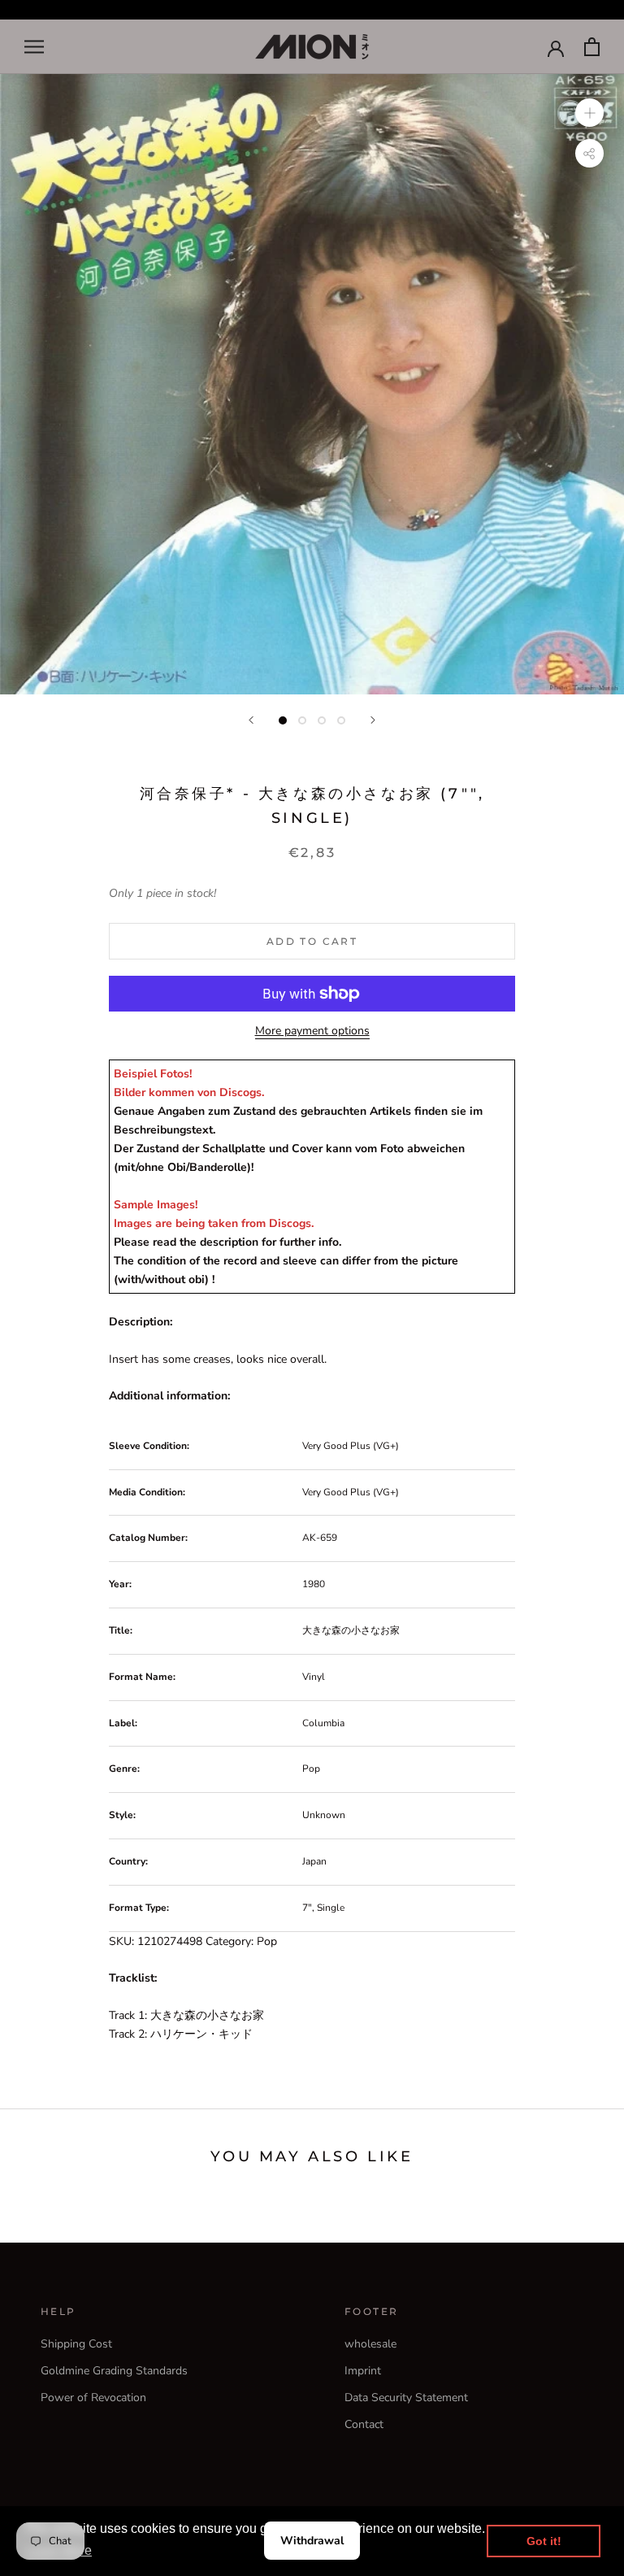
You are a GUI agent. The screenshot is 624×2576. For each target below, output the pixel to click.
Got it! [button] (544, 2541)
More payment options (312, 1031)
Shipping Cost (76, 2344)
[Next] (373, 720)
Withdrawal (312, 2541)
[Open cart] (592, 47)
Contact (364, 2424)
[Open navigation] (34, 47)
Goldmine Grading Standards (114, 2371)
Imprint (363, 2371)
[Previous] (251, 720)
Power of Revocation (93, 2398)
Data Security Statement (406, 2398)
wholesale (370, 2344)
